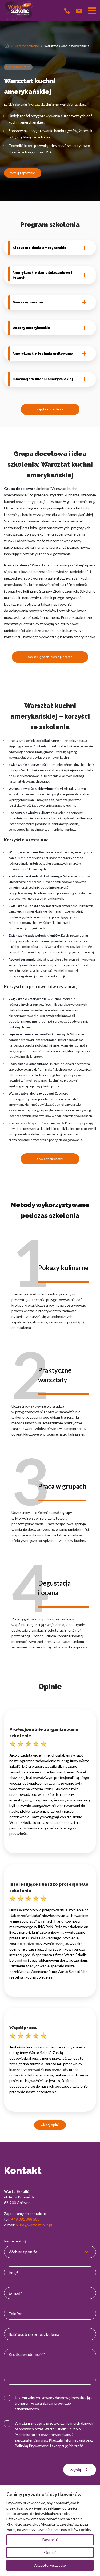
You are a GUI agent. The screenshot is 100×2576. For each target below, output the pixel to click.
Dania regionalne (28, 302)
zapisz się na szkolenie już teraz (50, 657)
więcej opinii (50, 2125)
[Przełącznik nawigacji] (92, 11)
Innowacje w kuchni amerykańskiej (43, 379)
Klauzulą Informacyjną (67, 2440)
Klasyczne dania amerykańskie (39, 248)
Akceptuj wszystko (50, 2565)
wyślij (75, 2470)
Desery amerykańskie (31, 328)
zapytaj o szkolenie (50, 409)
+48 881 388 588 (25, 2219)
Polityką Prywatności (32, 2446)
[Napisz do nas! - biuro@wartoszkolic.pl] (79, 11)
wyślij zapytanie (23, 173)
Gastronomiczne (27, 46)
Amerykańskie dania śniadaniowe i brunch (42, 275)
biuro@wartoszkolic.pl (34, 2225)
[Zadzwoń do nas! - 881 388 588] (67, 11)
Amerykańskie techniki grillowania (43, 354)
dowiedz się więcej (50, 1159)
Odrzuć (50, 2552)
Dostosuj (50, 2540)
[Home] (7, 46)
